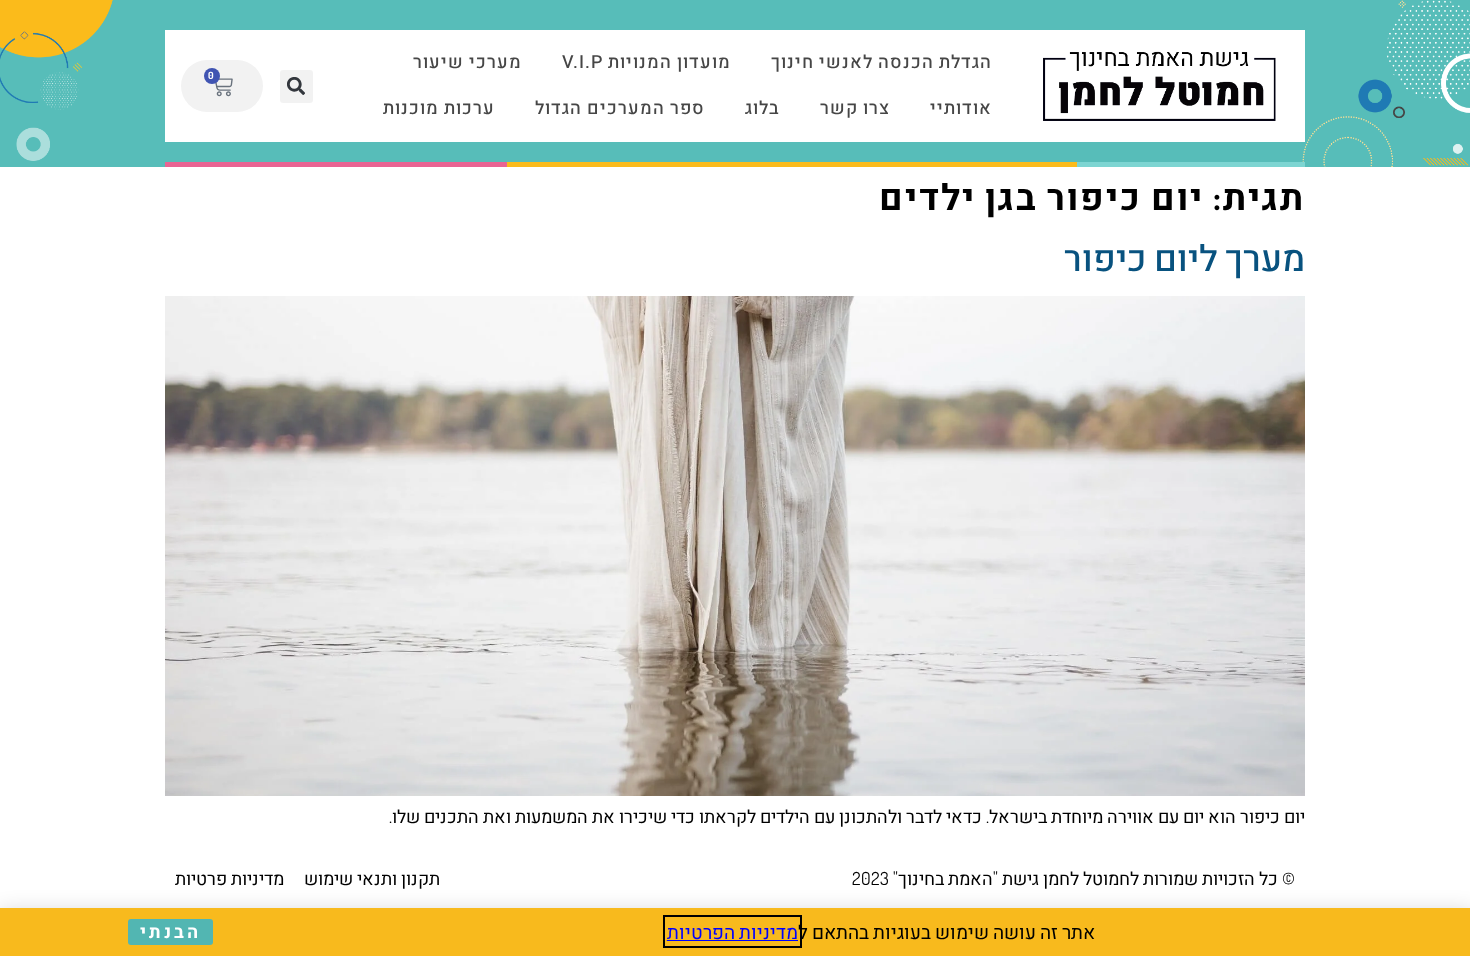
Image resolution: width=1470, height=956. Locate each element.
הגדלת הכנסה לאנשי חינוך (881, 62)
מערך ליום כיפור (1184, 257)
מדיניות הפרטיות (732, 931)
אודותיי (961, 108)
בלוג (762, 108)
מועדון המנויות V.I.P (646, 62)
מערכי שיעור (467, 62)
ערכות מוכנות (439, 108)
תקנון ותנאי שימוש (372, 878)
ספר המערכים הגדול (620, 108)
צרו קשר (855, 108)
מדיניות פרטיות (229, 878)
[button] (296, 86)
